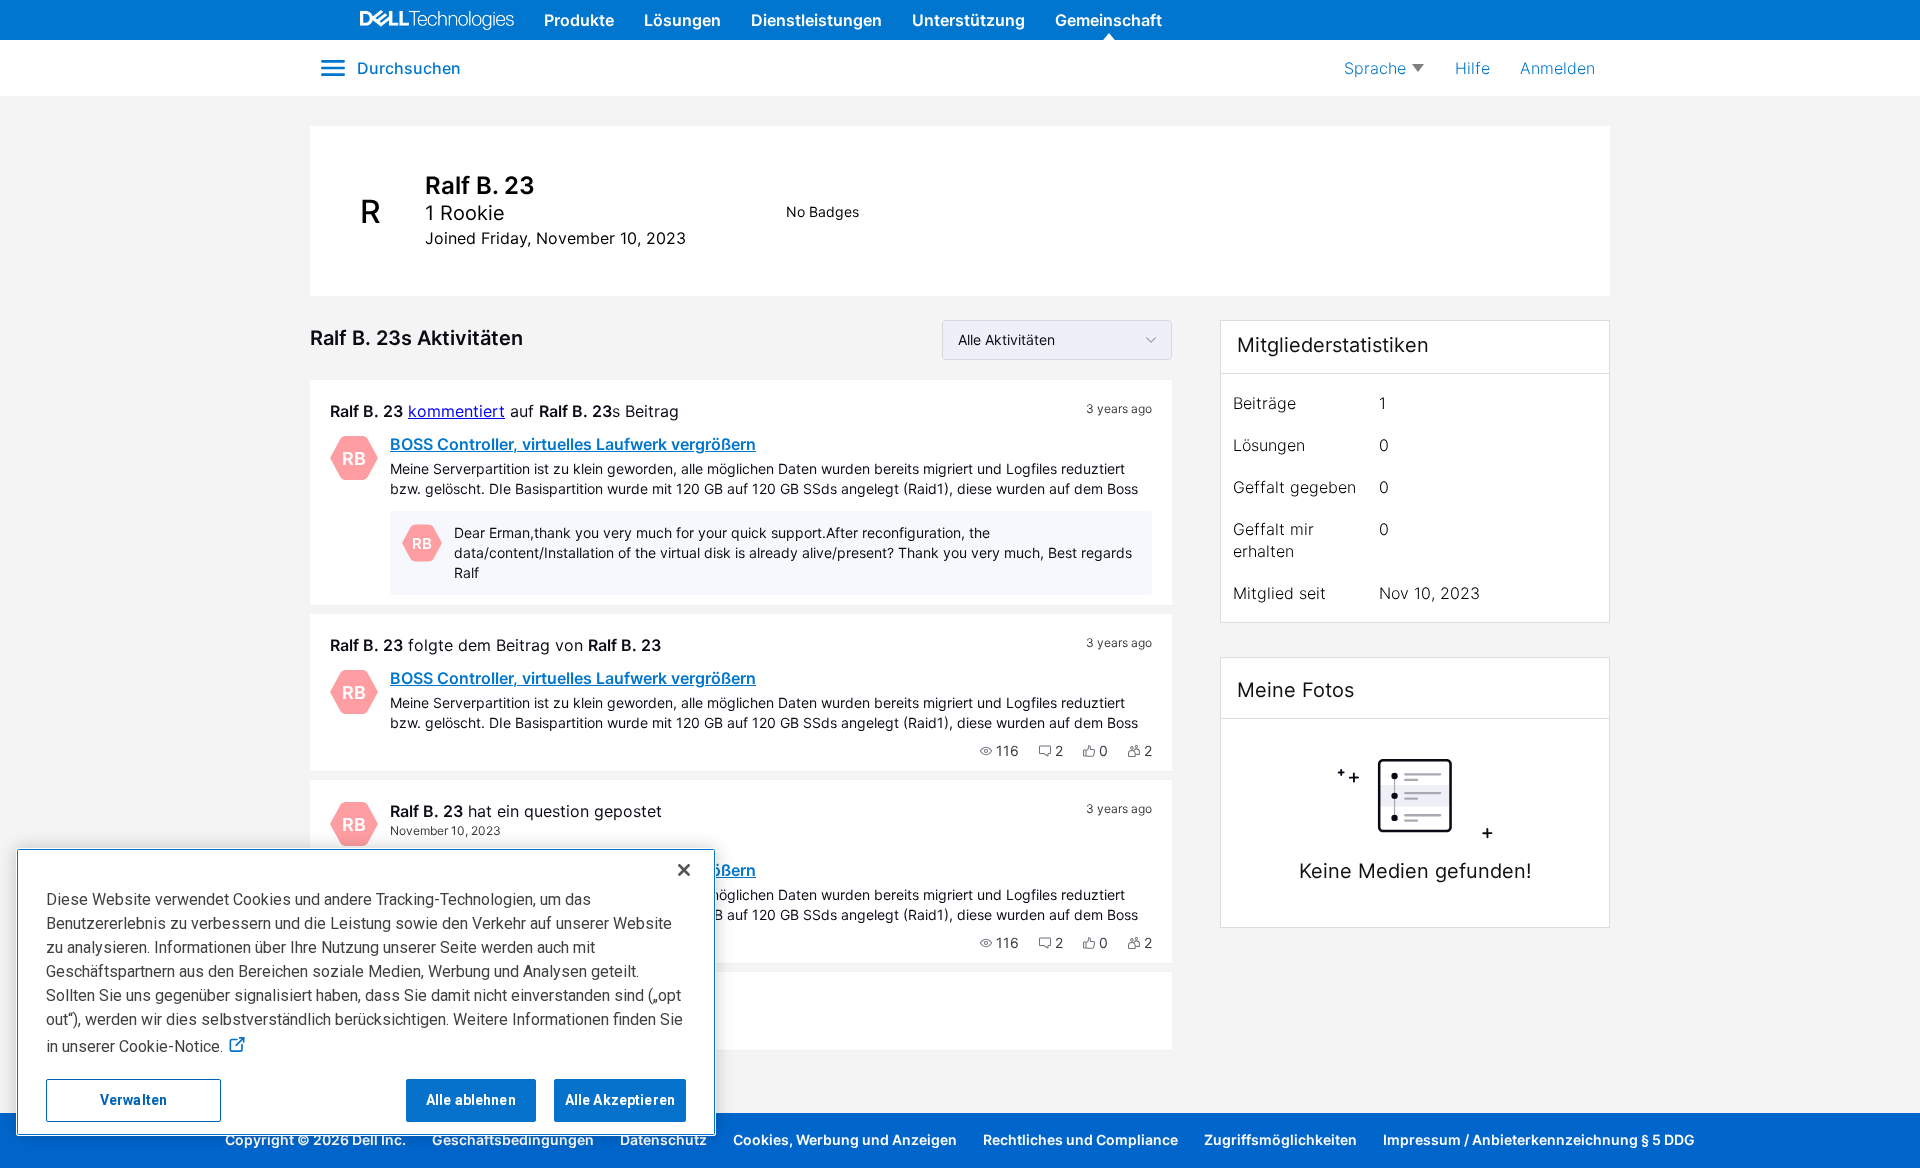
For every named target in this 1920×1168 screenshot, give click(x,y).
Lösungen (682, 20)
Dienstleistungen (816, 20)
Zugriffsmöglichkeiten (1280, 1139)
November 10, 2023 (445, 830)
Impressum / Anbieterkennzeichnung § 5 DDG (1539, 1139)
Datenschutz (663, 1139)
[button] (999, 751)
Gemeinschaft (1108, 20)
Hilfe (1472, 68)
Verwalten (133, 1100)
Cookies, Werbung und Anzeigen (845, 1139)
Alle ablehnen (471, 1100)
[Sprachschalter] (1384, 68)
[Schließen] (684, 870)
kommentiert (456, 411)
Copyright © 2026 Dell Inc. (315, 1139)
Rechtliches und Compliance (1080, 1139)
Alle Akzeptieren (620, 1100)
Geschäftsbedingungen (513, 1139)
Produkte (579, 20)
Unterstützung (968, 20)
